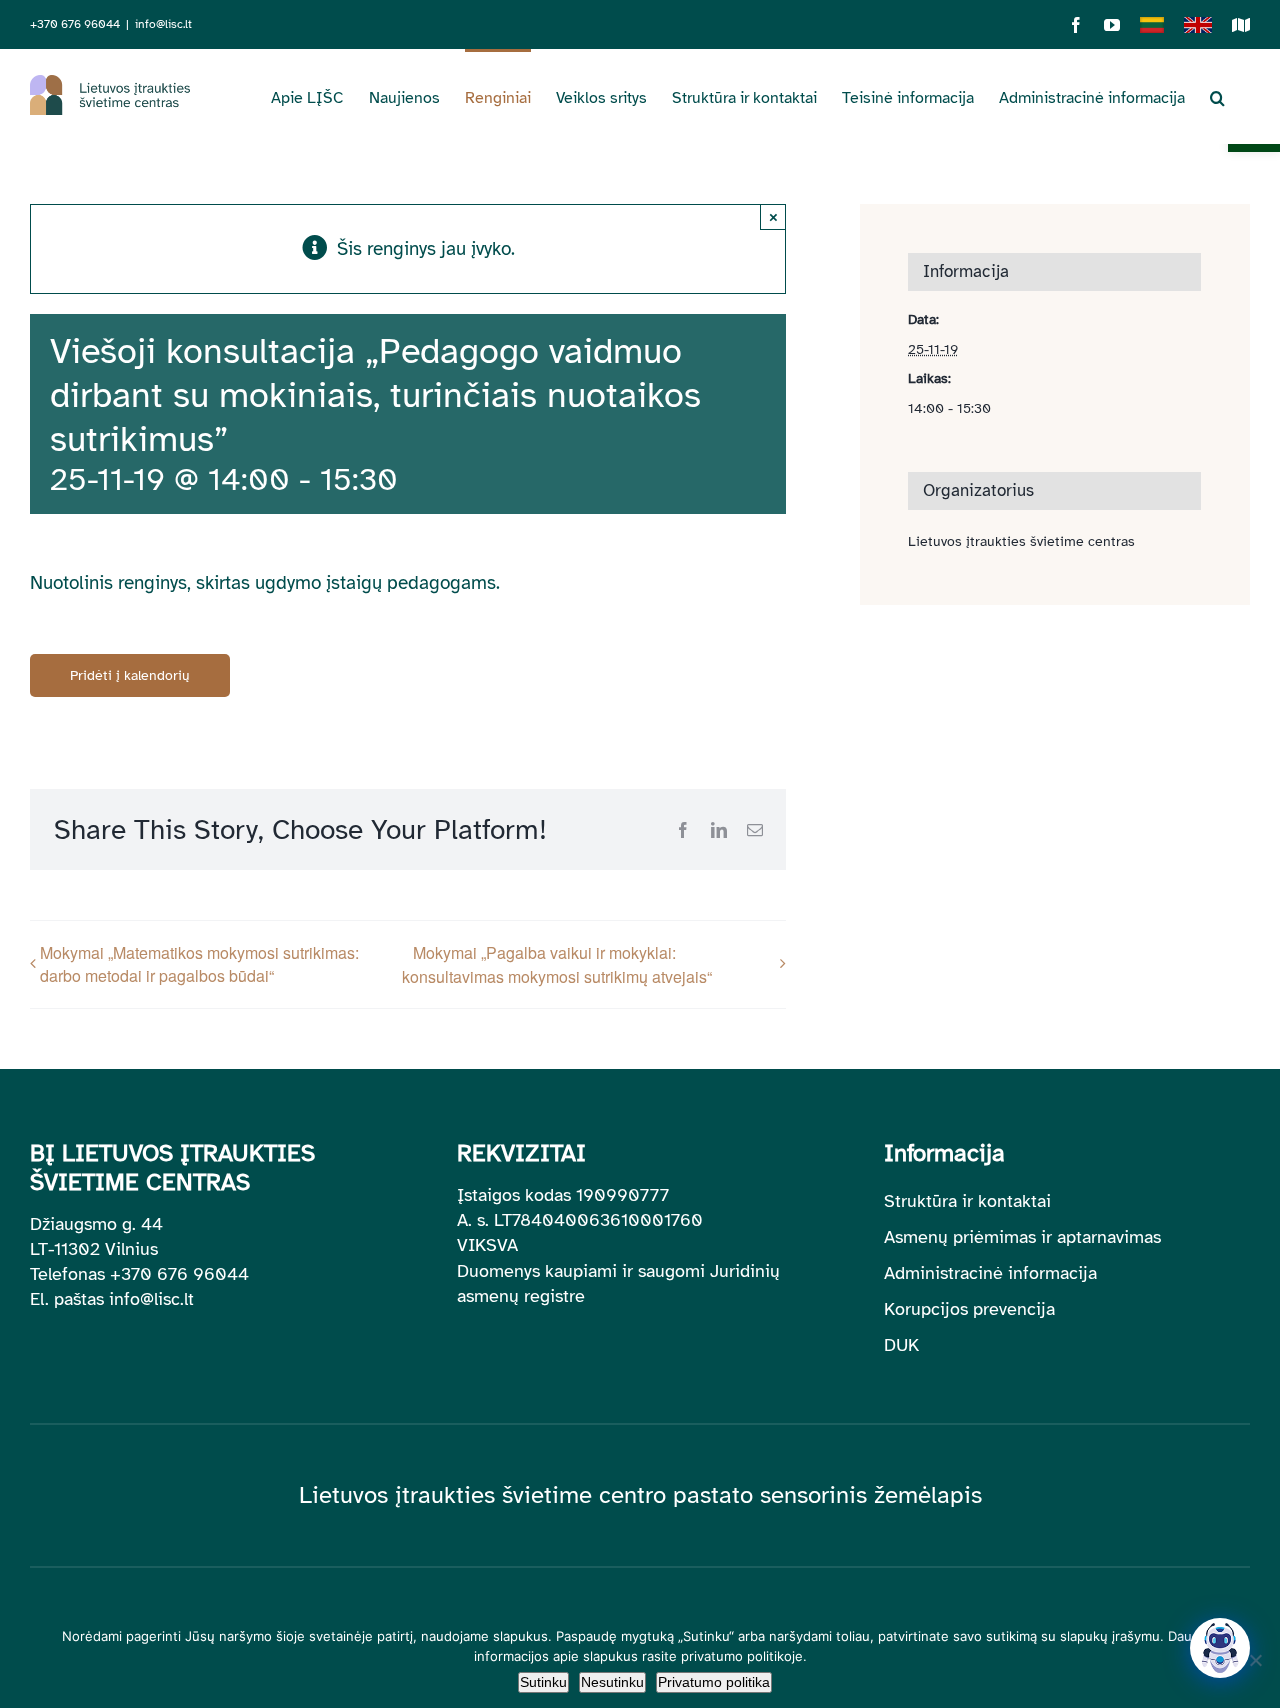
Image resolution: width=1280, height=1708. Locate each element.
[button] (1217, 96)
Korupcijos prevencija (969, 1309)
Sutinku (543, 1682)
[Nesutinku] (1255, 1660)
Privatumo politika (714, 1682)
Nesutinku (612, 1682)
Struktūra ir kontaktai (967, 1201)
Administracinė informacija (990, 1273)
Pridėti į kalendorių (130, 675)
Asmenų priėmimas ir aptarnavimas (1022, 1237)
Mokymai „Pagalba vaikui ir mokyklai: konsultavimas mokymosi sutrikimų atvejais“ (557, 964)
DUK (901, 1345)
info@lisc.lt (163, 24)
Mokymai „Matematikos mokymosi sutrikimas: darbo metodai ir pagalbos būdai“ (199, 964)
